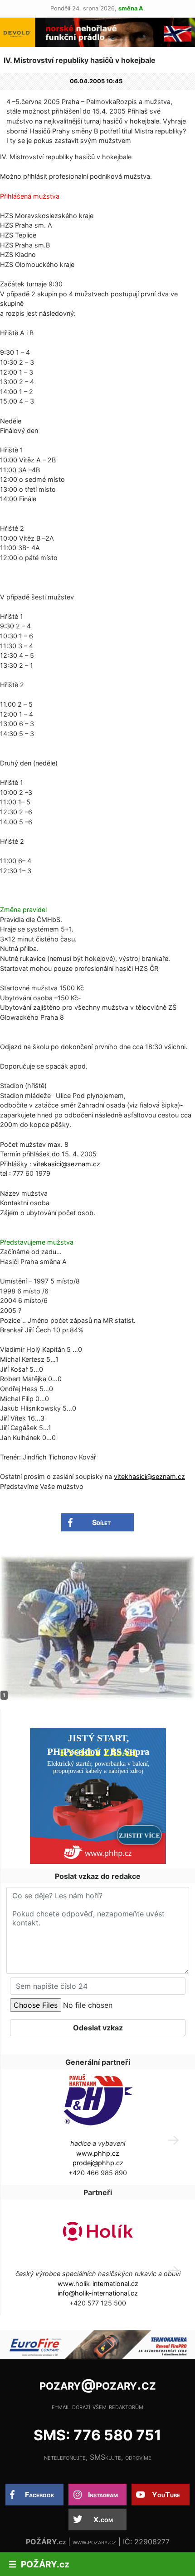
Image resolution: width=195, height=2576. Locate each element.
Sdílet (101, 1522)
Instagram (103, 2495)
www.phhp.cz (98, 2153)
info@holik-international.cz (98, 2293)
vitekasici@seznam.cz (67, 1164)
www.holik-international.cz (98, 2284)
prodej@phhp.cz (98, 2163)
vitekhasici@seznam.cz (149, 1476)
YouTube (166, 2495)
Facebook (40, 2495)
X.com (103, 2519)
